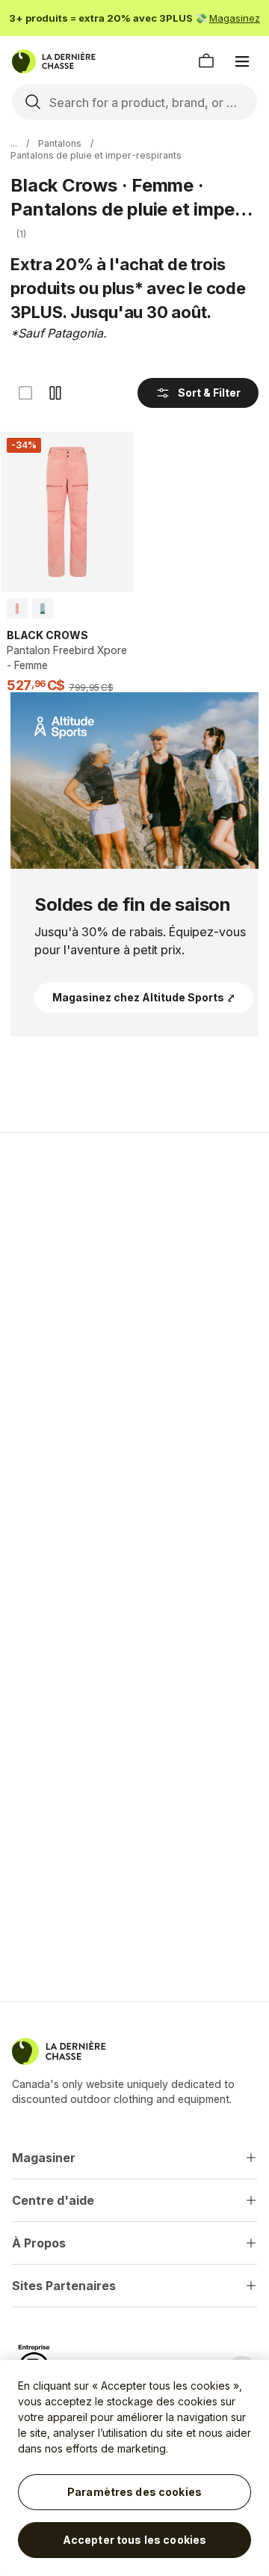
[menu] (242, 61)
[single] (25, 393)
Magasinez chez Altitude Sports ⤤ (144, 997)
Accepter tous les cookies (135, 2540)
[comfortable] (55, 393)
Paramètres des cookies (134, 2492)
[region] (134, 2468)
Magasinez (235, 18)
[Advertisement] (134, 1292)
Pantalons (60, 143)
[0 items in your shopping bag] (206, 61)
